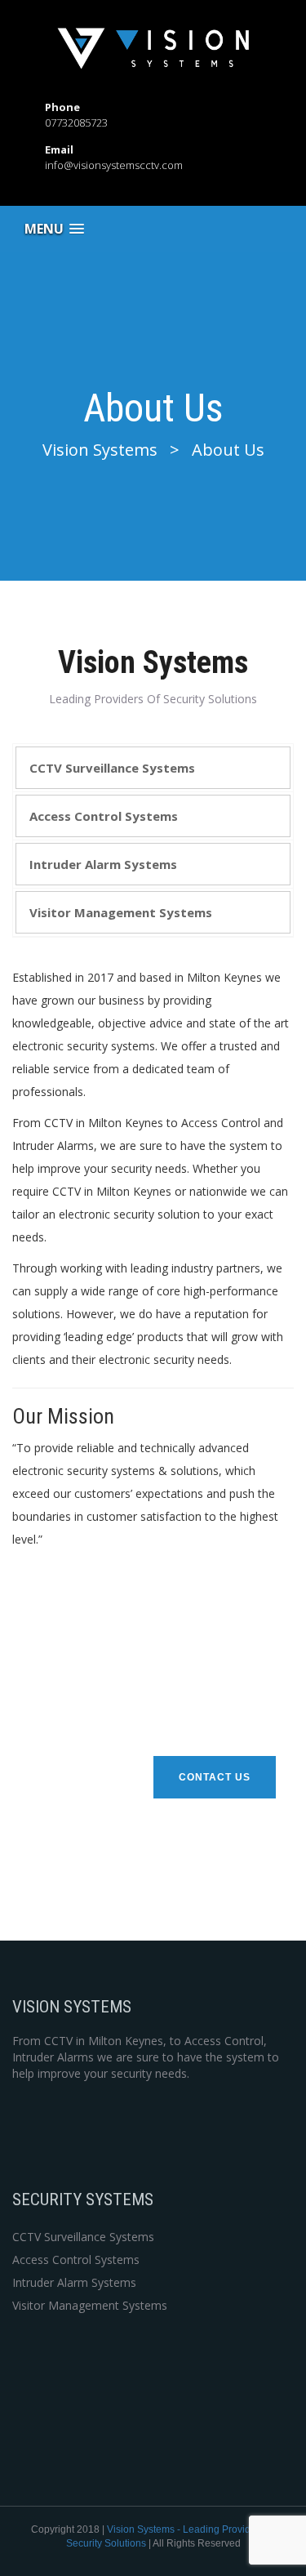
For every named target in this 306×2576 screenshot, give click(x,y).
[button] (54, 229)
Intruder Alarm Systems (103, 864)
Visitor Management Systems (121, 912)
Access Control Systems (104, 816)
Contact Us (215, 1777)
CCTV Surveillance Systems (112, 768)
